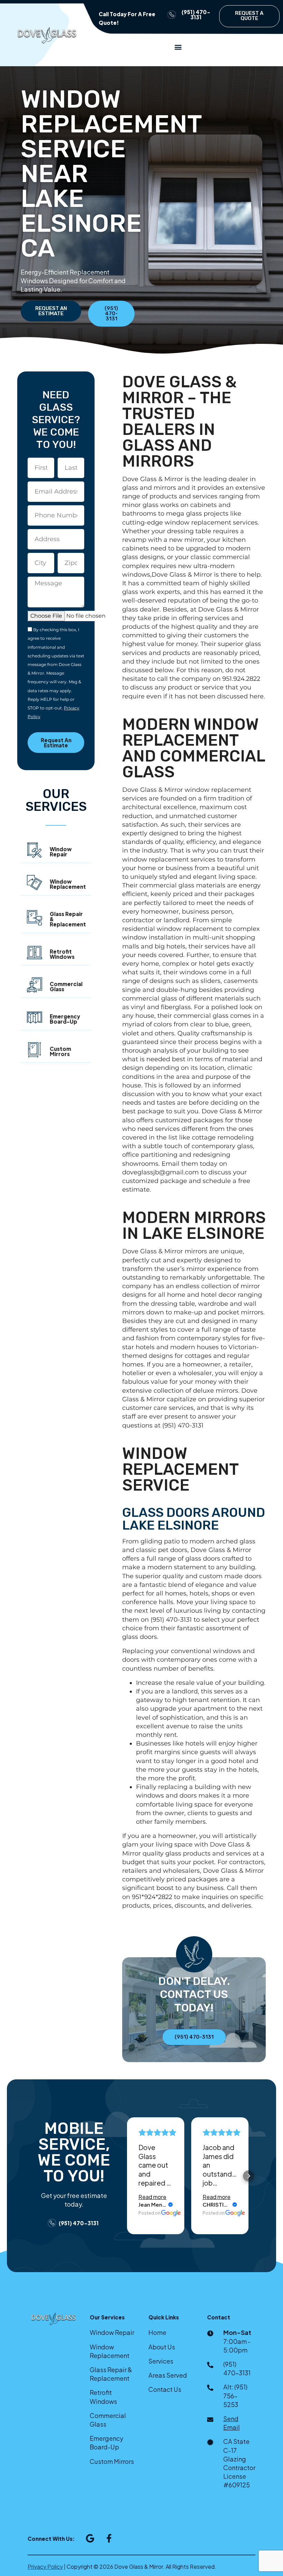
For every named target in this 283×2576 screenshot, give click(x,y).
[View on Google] (171, 2213)
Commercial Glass (66, 986)
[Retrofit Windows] (35, 953)
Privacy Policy (45, 2567)
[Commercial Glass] (35, 985)
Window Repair (61, 852)
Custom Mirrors (60, 1051)
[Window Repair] (35, 850)
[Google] (90, 2538)
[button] (178, 47)
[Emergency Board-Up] (35, 1017)
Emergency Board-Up (65, 1019)
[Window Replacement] (35, 883)
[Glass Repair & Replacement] (35, 918)
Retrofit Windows (62, 954)
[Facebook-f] (109, 2538)
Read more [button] (152, 2197)
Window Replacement (68, 884)
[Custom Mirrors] (35, 1050)
